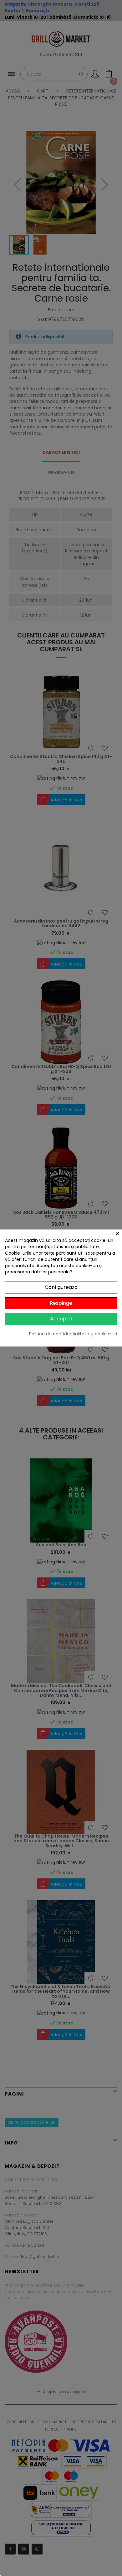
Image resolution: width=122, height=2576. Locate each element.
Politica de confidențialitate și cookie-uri (73, 1334)
